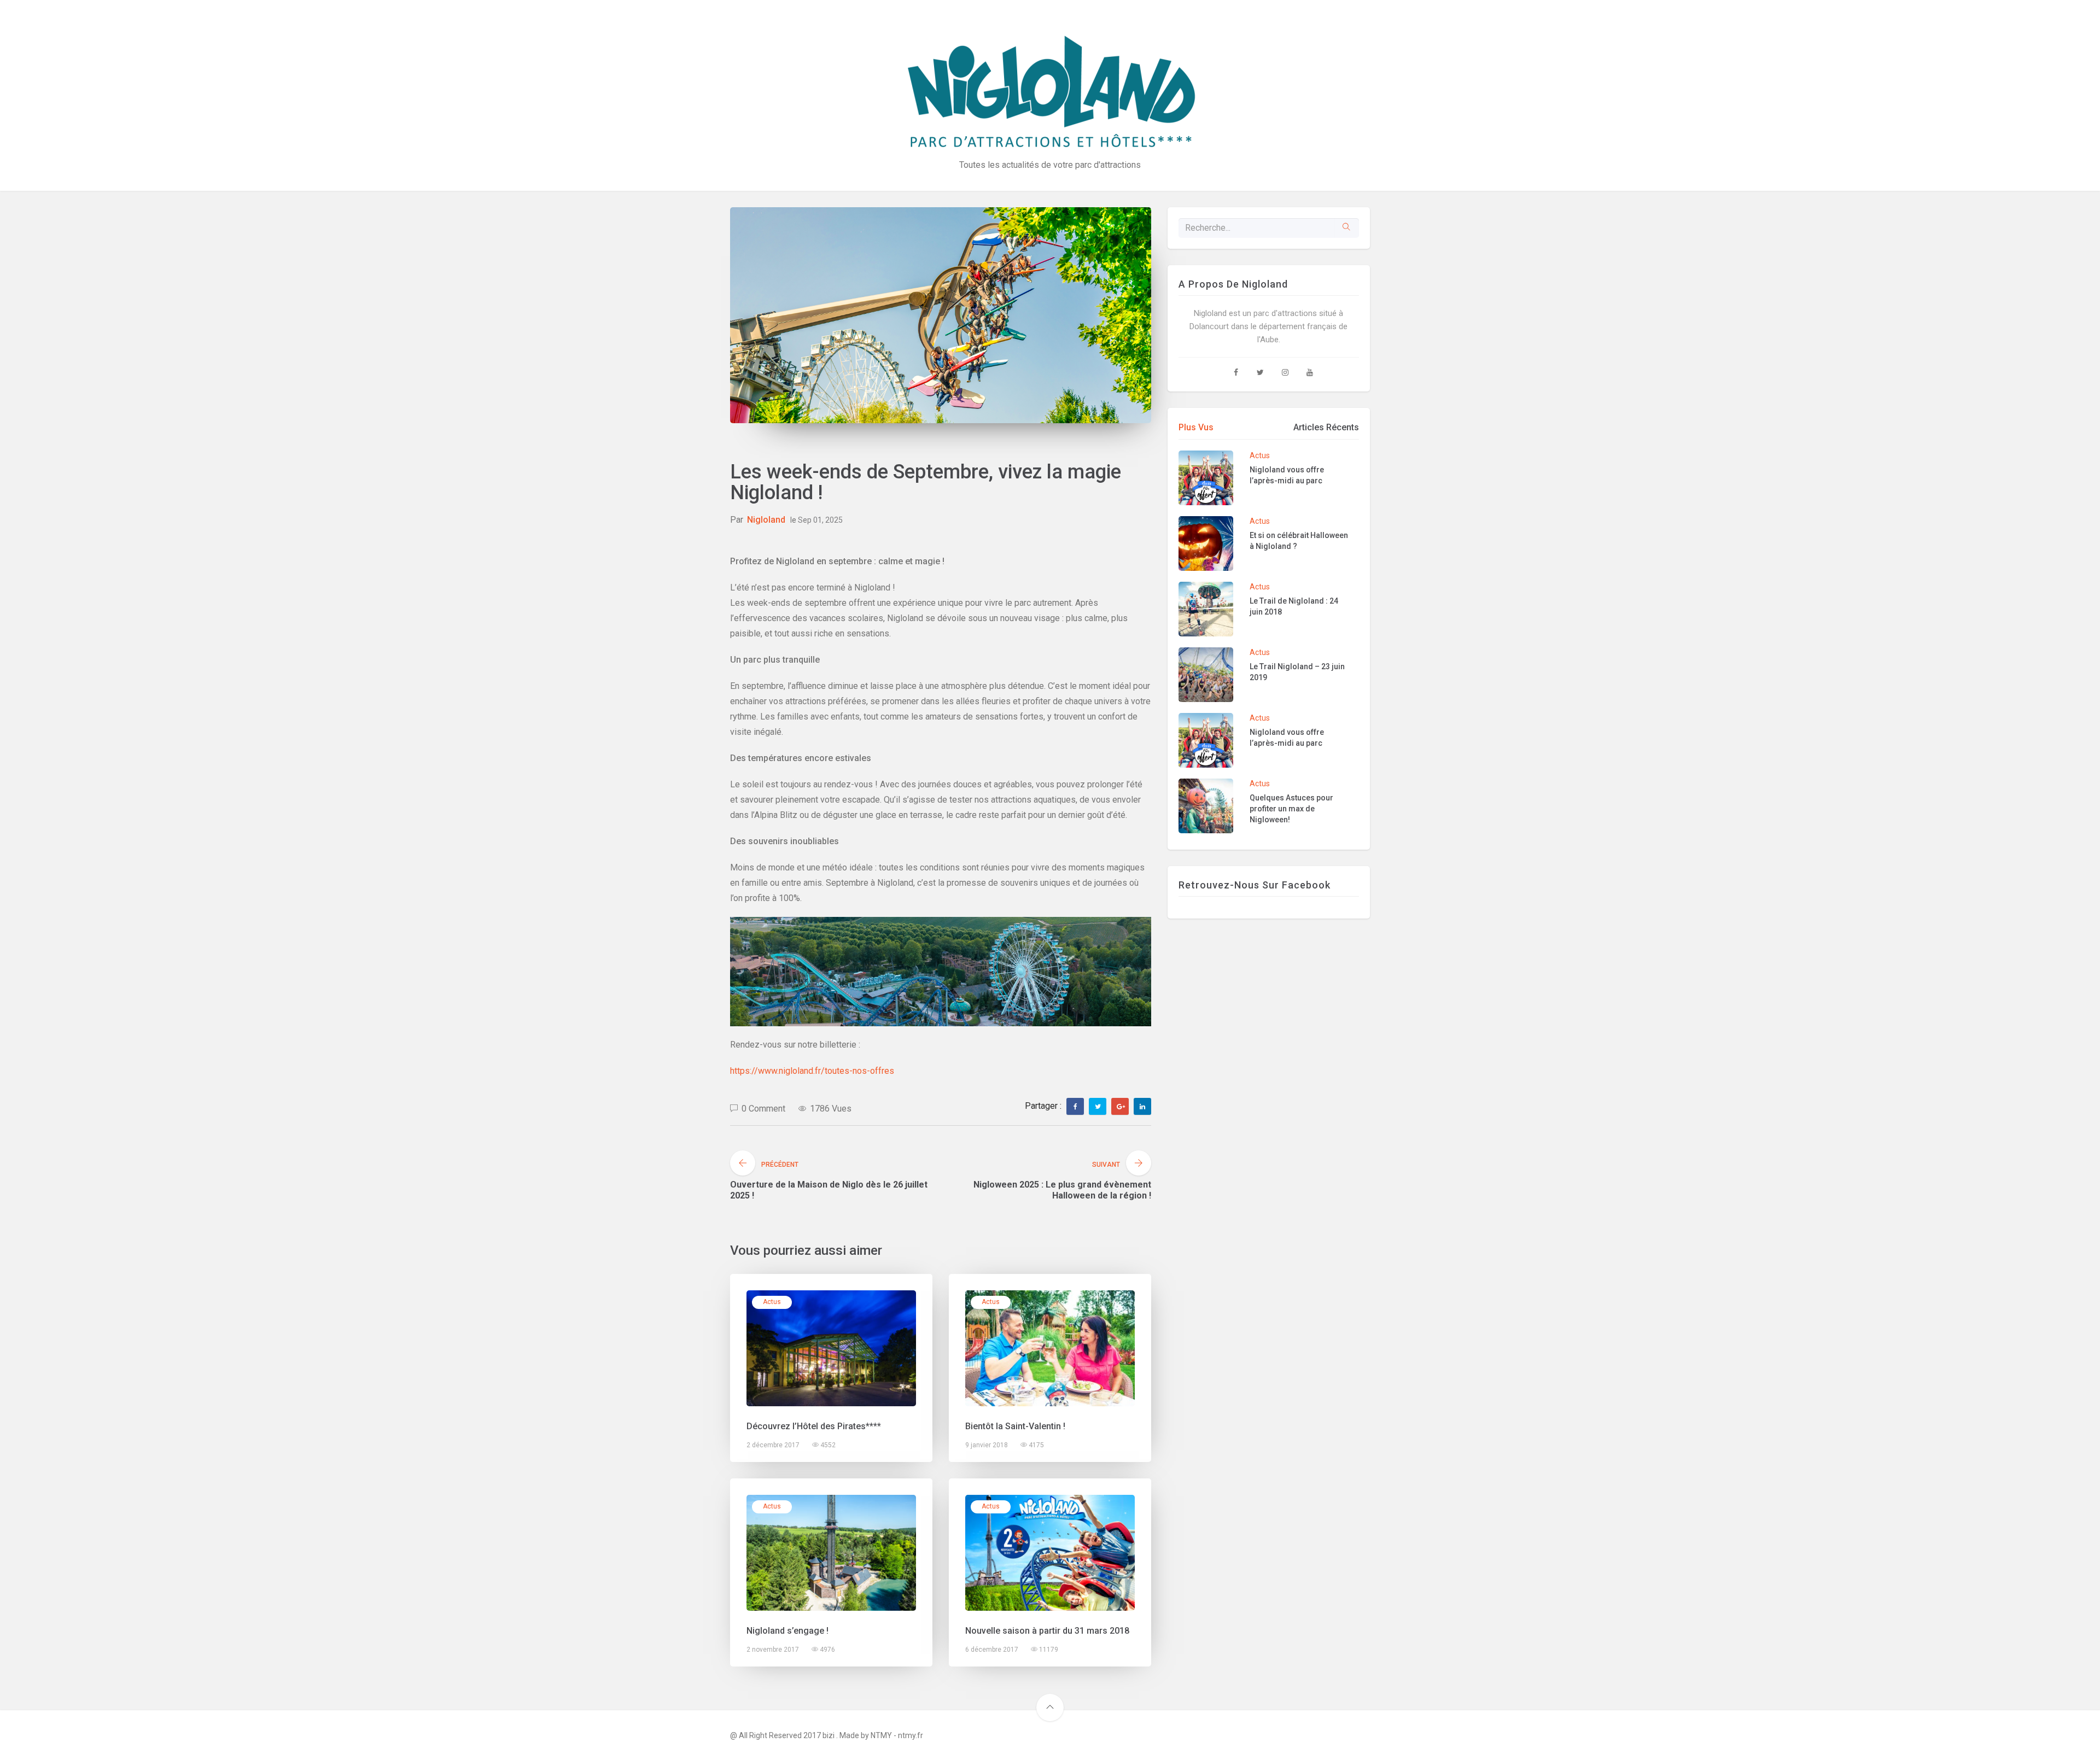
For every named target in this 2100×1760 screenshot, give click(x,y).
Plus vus (1196, 427)
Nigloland (766, 520)
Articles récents (1326, 427)
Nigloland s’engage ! (787, 1631)
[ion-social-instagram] (1285, 372)
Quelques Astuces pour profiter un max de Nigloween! (1291, 809)
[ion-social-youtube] (1310, 372)
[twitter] (1098, 1107)
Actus (772, 1302)
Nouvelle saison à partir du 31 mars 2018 (1047, 1631)
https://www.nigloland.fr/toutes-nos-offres (812, 1071)
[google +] (1121, 1107)
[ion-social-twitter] (1261, 372)
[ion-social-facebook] (1236, 372)
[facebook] (1075, 1107)
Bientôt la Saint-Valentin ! (1015, 1426)
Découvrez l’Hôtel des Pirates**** (814, 1426)
